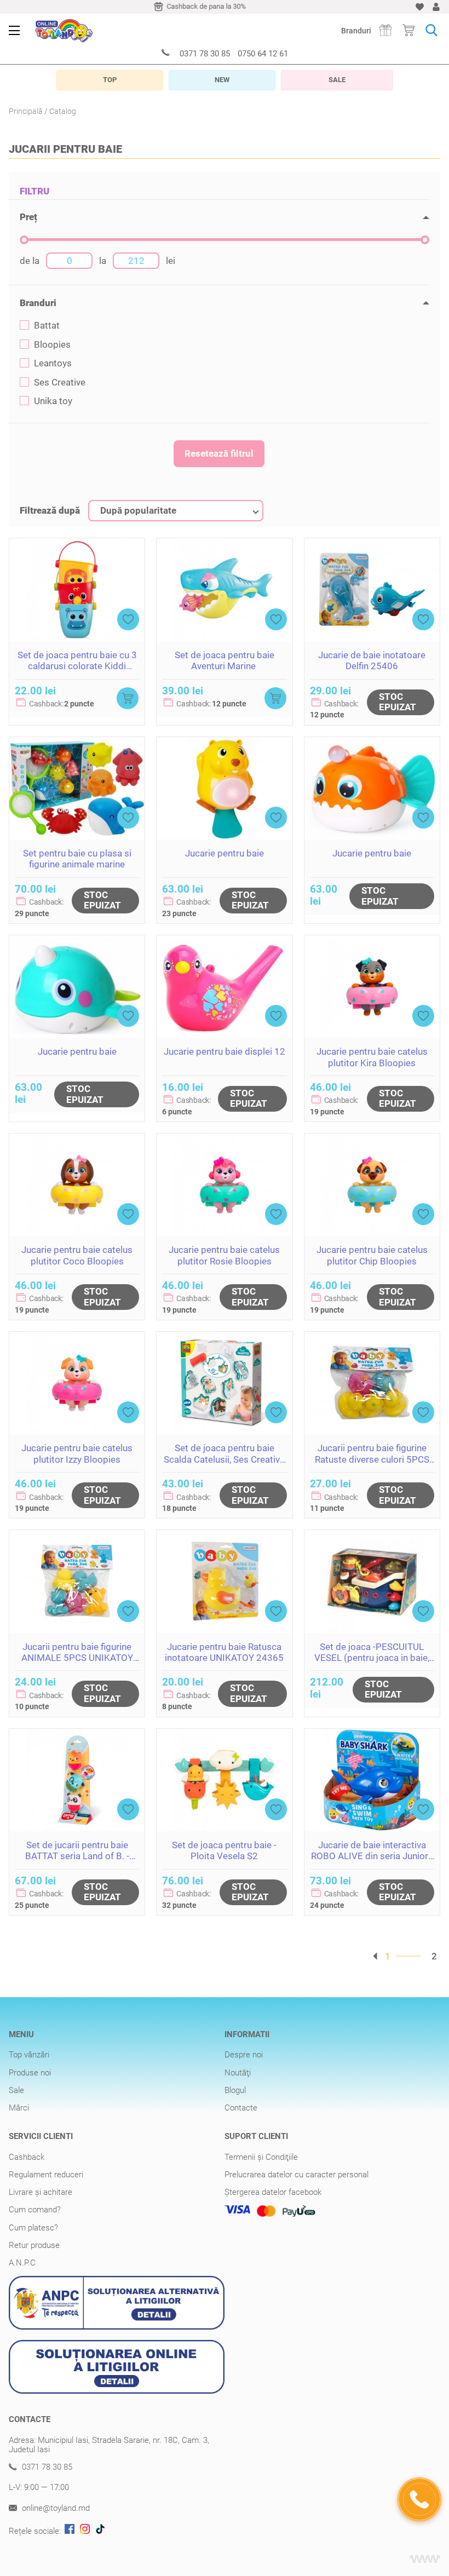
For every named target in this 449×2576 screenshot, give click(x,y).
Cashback (27, 2157)
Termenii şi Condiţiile (261, 2157)
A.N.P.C (22, 2263)
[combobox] (176, 511)
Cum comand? (35, 2210)
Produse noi (30, 2073)
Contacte (241, 2108)
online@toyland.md (55, 2508)
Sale (16, 2090)
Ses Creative (60, 383)
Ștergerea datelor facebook (273, 2192)
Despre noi (244, 2055)
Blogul (235, 2090)
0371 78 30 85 (205, 54)
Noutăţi (238, 2073)
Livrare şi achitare (41, 2192)
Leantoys (53, 363)
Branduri (356, 31)
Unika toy (53, 401)
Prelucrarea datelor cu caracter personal (297, 2175)
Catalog (63, 111)
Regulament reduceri (46, 2175)
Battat (47, 326)
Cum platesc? (33, 2228)
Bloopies (52, 345)
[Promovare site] (425, 2559)
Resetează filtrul (219, 453)
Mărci (19, 2108)
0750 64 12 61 (263, 54)
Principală (26, 111)
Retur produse (34, 2245)
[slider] (24, 240)
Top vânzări (29, 2055)
